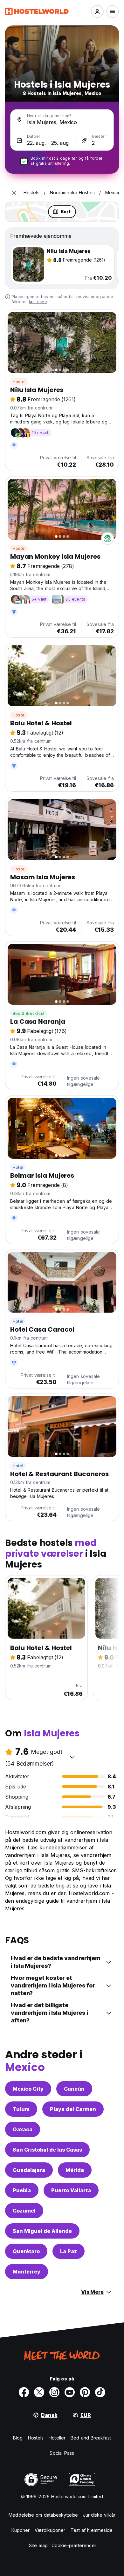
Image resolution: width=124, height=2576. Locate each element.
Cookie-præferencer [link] (74, 2545)
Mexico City (28, 2089)
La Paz (69, 2251)
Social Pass (62, 2453)
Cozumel (24, 2211)
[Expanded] (14, 193)
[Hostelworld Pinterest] (85, 2392)
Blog (18, 2438)
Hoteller (57, 2438)
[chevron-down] (72, 1757)
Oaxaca (23, 2129)
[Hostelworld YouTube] (70, 2392)
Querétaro (26, 2251)
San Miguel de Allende (42, 2231)
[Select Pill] (97, 11)
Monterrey (27, 2272)
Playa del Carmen (73, 2109)
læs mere (38, 302)
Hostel (19, 382)
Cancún (74, 2089)
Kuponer (21, 2530)
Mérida (75, 2170)
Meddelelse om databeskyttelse (43, 2515)
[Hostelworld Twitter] (39, 2392)
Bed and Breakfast (91, 2438)
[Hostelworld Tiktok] (100, 2392)
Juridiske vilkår (99, 2515)
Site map (38, 2545)
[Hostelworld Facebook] (24, 2392)
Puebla (22, 2190)
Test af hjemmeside (92, 2530)
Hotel (18, 1167)
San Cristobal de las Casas (47, 2150)
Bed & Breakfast (29, 1013)
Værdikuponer (50, 2530)
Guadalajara (29, 2170)
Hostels (36, 2438)
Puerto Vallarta (71, 2190)
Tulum (21, 2109)
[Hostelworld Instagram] (54, 2392)
